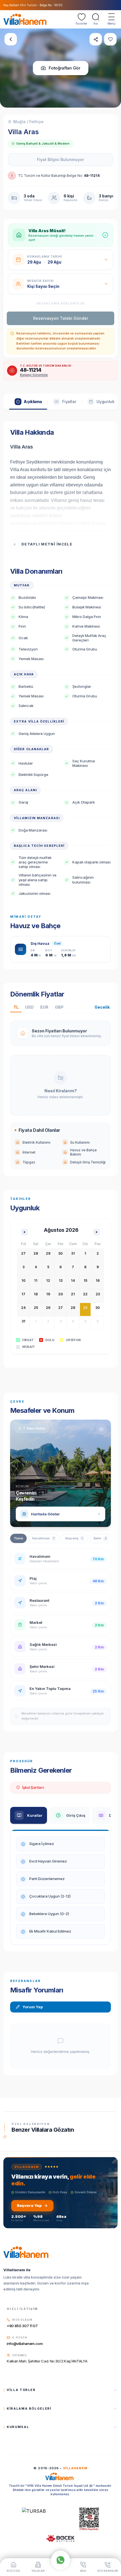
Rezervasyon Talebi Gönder (61, 318)
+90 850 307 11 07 (22, 2326)
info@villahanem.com (25, 2344)
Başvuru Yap (29, 2205)
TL (16, 1007)
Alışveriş (74, 1538)
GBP (59, 1007)
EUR (44, 1007)
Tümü (18, 1538)
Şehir (100, 1538)
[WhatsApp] (60, 2560)
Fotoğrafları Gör (65, 68)
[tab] (28, 402)
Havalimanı (43, 1538)
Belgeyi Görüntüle (34, 375)
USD (29, 1007)
